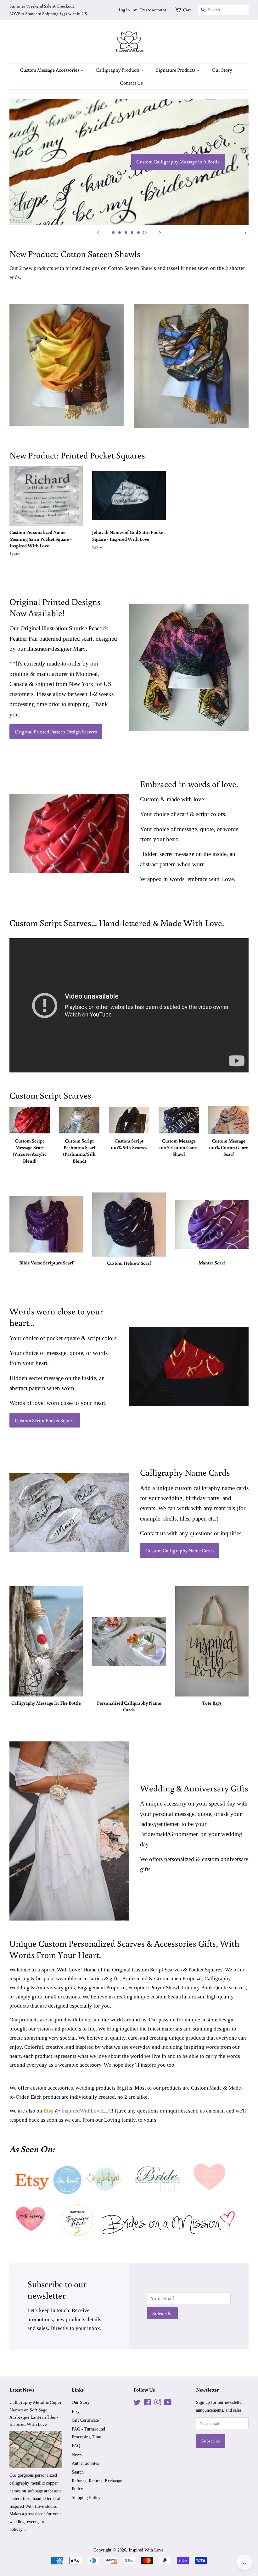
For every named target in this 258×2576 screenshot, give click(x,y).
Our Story (222, 70)
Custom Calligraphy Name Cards (179, 1550)
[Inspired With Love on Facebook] (147, 2403)
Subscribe (162, 2313)
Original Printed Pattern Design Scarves (56, 732)
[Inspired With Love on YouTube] (168, 2403)
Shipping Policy (86, 2497)
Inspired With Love (146, 2550)
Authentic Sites (85, 2463)
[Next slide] (160, 233)
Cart (187, 10)
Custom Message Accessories (50, 70)
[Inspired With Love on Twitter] (137, 2403)
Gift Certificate (85, 2420)
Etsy (76, 2411)
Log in (124, 10)
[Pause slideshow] (246, 233)
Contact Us (131, 83)
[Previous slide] (98, 233)
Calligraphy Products (118, 70)
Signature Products (176, 70)
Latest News (22, 2390)
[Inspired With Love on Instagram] (158, 2403)
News (77, 2454)
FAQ (76, 2446)
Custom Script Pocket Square (45, 1420)
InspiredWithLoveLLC (87, 2111)
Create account (153, 10)
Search (78, 2472)
